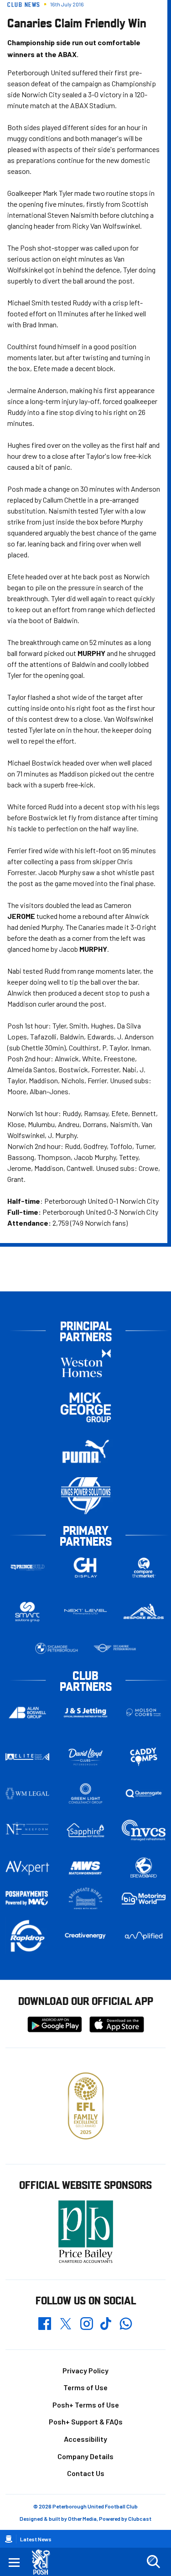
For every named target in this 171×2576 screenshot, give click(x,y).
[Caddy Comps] (144, 1757)
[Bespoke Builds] (144, 1612)
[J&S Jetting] (86, 1713)
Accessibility (85, 2439)
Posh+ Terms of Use (86, 2405)
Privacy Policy (85, 2370)
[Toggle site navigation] (14, 2562)
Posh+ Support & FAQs (86, 2421)
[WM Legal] (27, 1794)
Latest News (36, 2539)
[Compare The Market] (144, 1567)
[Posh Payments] (27, 1898)
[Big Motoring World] (144, 1899)
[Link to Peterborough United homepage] (44, 2562)
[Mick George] (86, 1407)
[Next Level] (86, 1612)
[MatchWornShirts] (86, 1868)
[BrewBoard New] (144, 1868)
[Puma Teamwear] (86, 1451)
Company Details (85, 2456)
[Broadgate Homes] (86, 1899)
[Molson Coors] (144, 1713)
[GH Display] (86, 1567)
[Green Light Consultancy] (86, 1794)
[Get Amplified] (144, 1936)
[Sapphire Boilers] (86, 1830)
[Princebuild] (27, 1567)
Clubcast (140, 2518)
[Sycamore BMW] (57, 1648)
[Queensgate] (144, 1794)
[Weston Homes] (86, 1363)
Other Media (82, 2518)
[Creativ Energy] (86, 1936)
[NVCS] (144, 1830)
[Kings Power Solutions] (86, 1496)
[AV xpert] (27, 1868)
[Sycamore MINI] (115, 1648)
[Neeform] (27, 1830)
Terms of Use (85, 2387)
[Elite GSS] (27, 1757)
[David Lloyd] (86, 1757)
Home (9, 2539)
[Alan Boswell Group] (27, 1713)
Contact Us (86, 2473)
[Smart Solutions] (27, 1612)
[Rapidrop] (27, 1936)
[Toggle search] (153, 2562)
